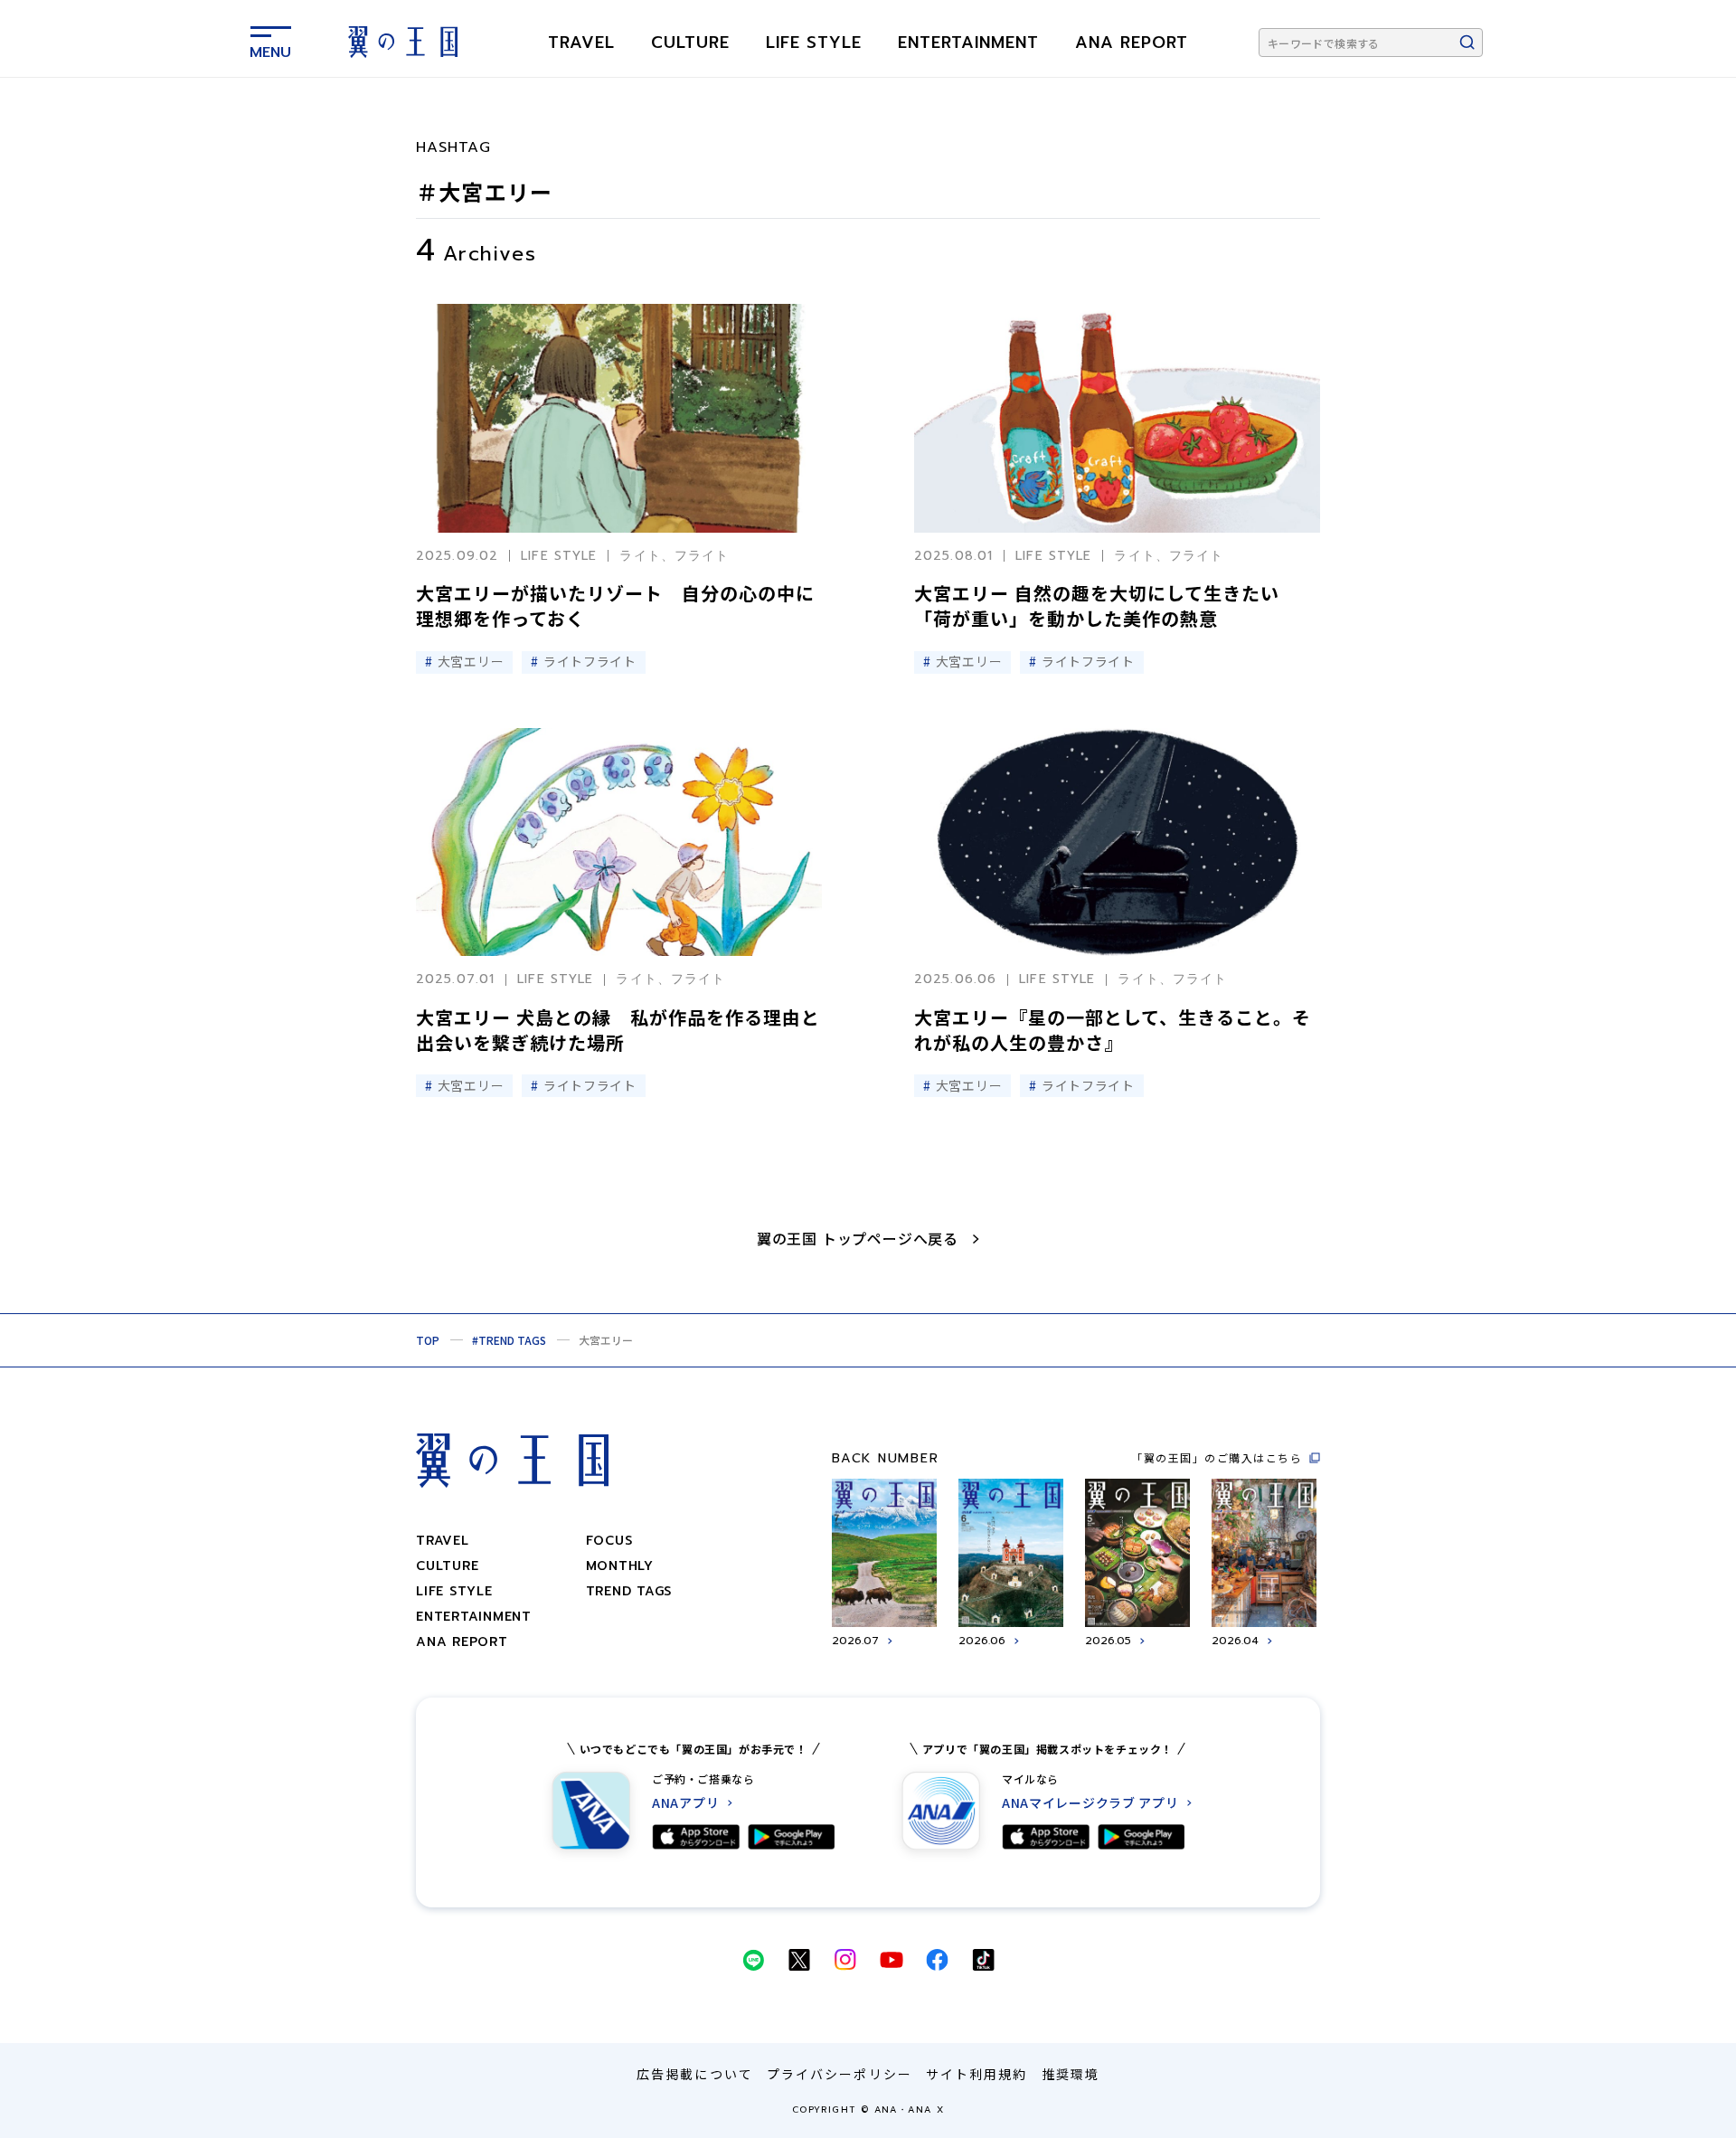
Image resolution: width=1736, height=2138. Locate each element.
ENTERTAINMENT (968, 43)
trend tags (629, 1591)
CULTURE (690, 43)
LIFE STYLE (814, 43)
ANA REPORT (1132, 43)
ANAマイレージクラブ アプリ (1090, 1803)
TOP (428, 1340)
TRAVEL (581, 43)
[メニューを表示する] (270, 39)
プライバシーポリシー (840, 2074)
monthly (620, 1566)
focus (609, 1541)
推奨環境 (1071, 2074)
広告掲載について (695, 2074)
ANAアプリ (685, 1803)
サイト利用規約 (977, 2074)
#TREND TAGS (509, 1340)
